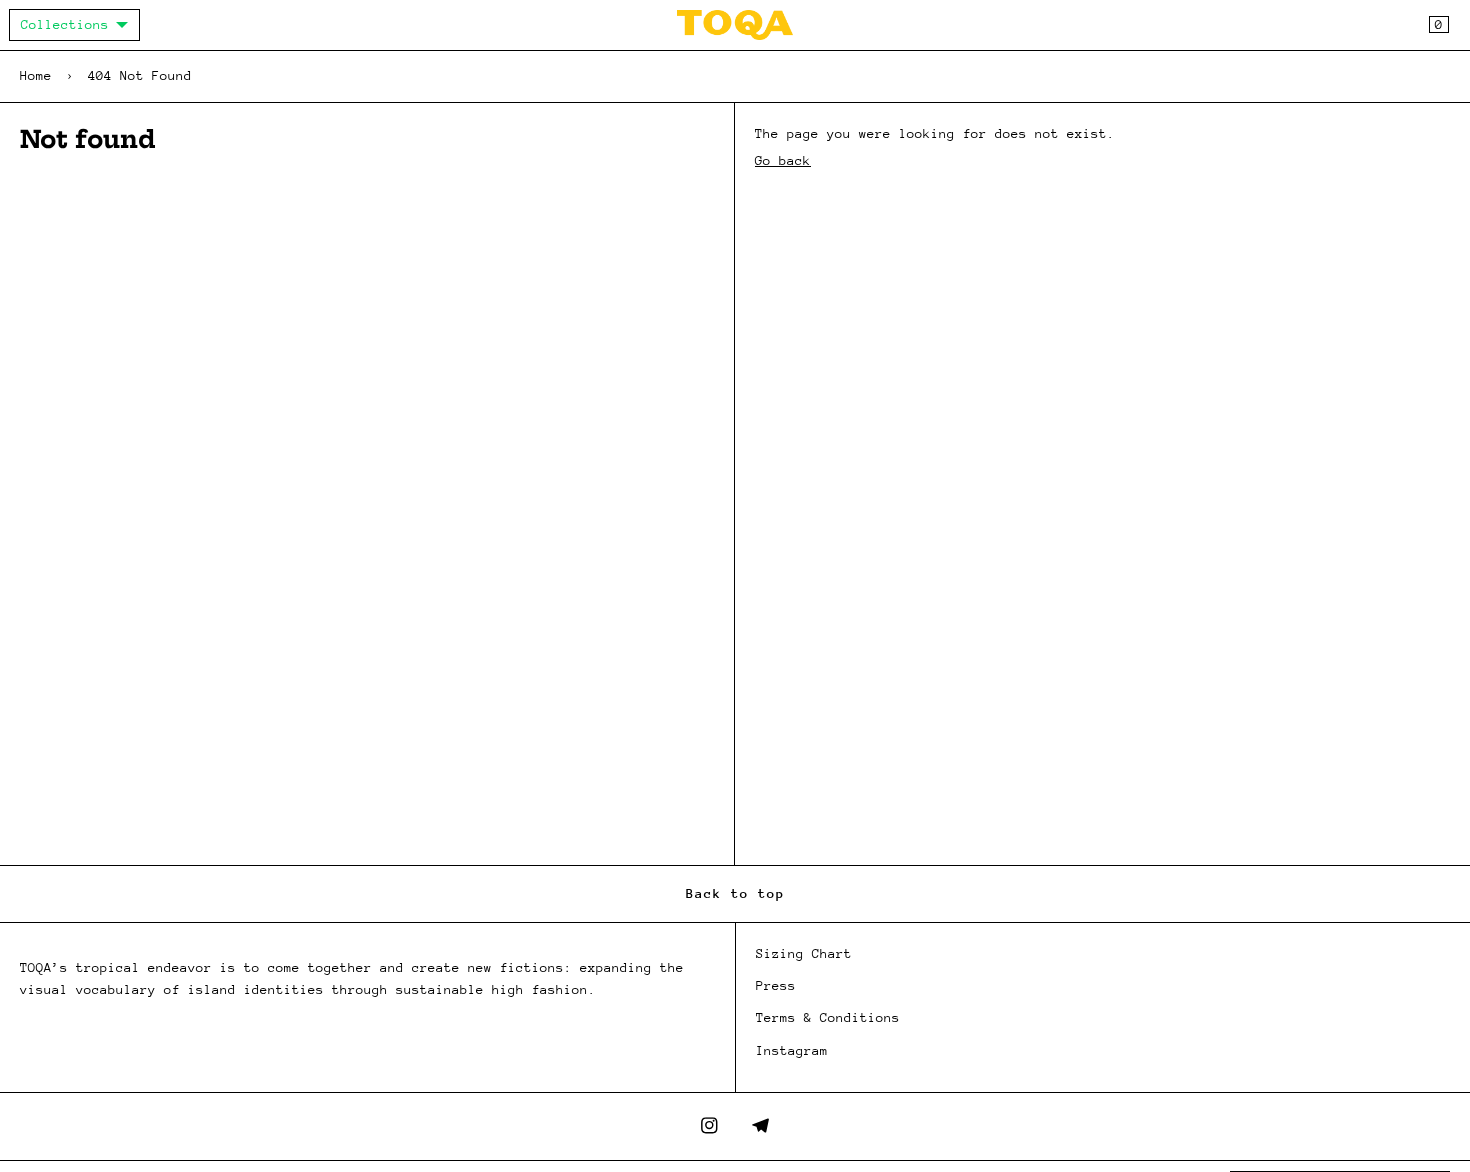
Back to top (735, 893)
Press (776, 985)
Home (36, 75)
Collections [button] (65, 24)
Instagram (792, 1050)
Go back (783, 160)
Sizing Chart (804, 953)
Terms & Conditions (828, 1017)
